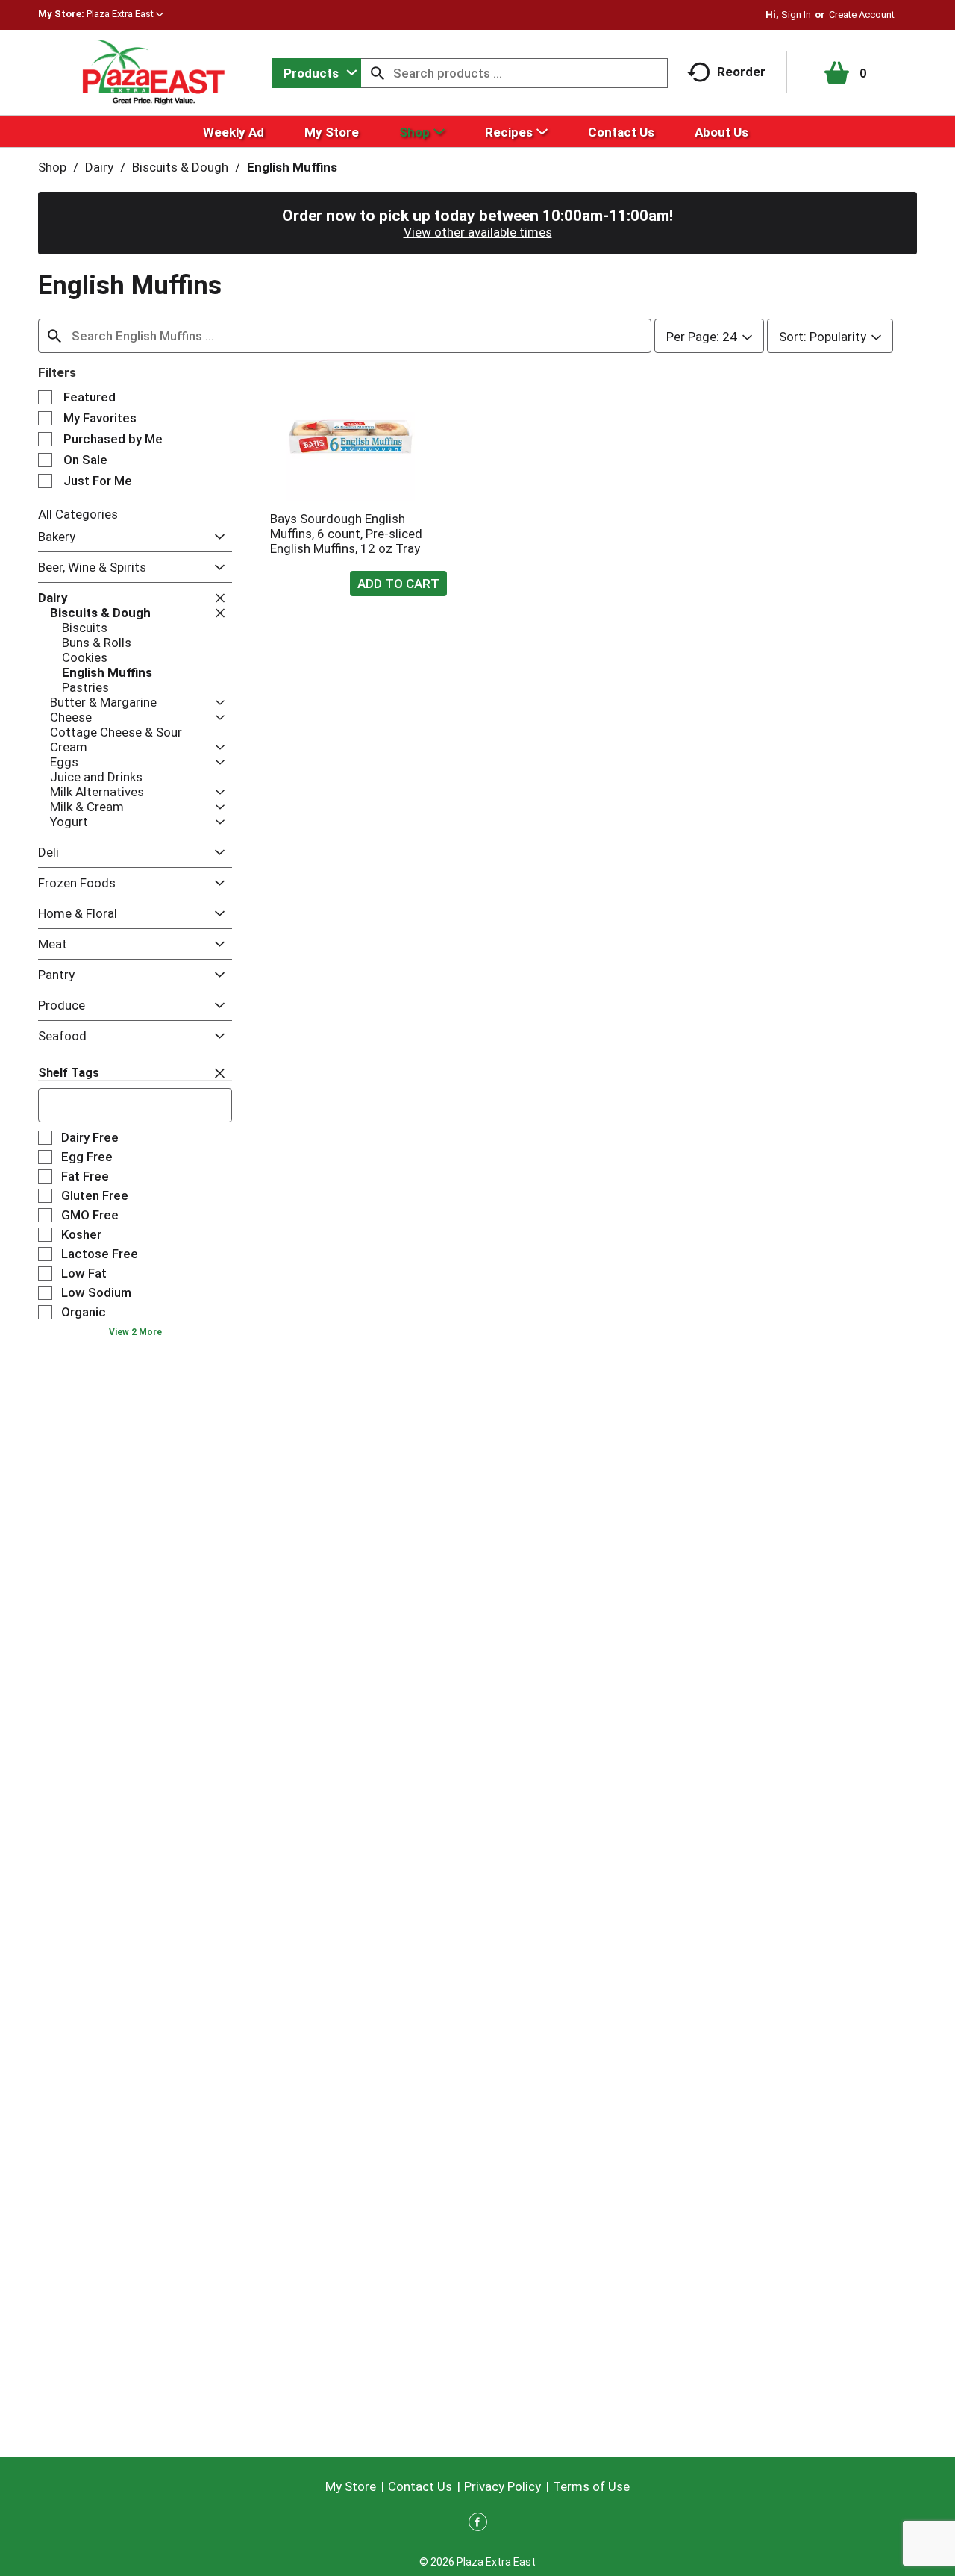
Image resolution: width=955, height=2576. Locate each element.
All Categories (78, 514)
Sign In (796, 15)
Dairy (99, 167)
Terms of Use (591, 2486)
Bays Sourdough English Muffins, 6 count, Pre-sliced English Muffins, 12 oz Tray (346, 534)
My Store (351, 2486)
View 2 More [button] (135, 1332)
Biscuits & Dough (180, 167)
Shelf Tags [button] (69, 1073)
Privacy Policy (502, 2486)
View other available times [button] (478, 232)
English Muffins (292, 167)
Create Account (862, 15)
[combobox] (317, 73)
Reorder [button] (741, 72)
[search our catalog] (378, 73)
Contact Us (420, 2486)
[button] (125, 14)
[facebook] (478, 2525)
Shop (52, 167)
